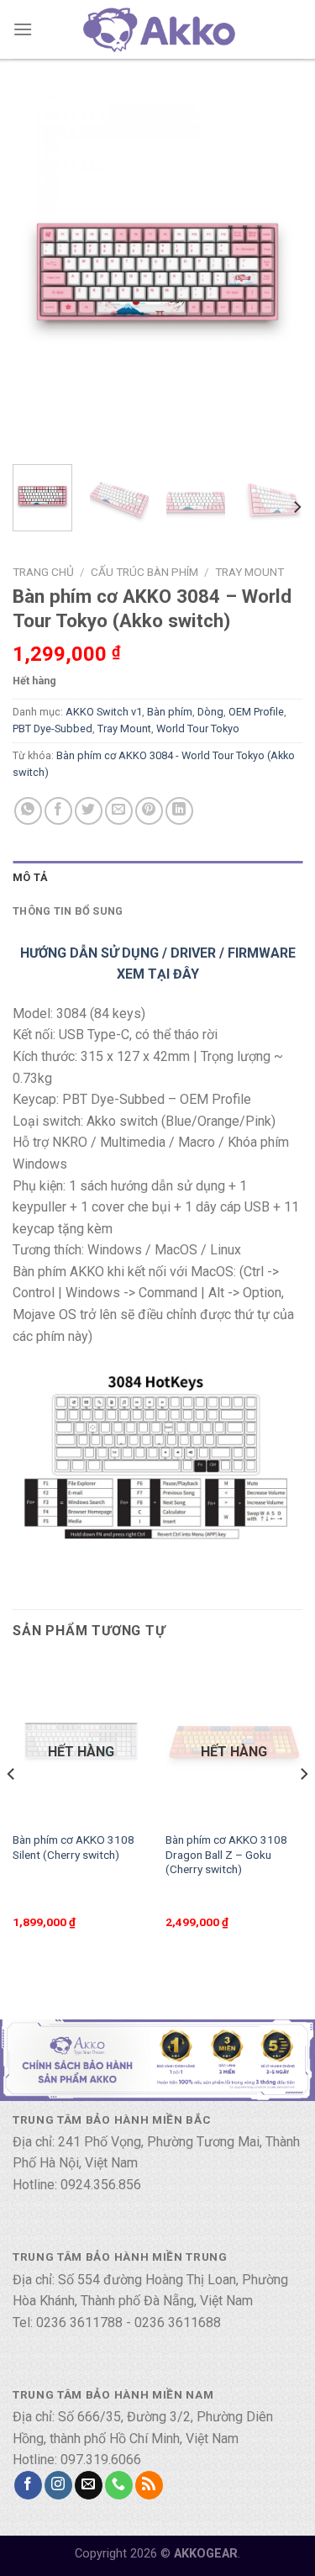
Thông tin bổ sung (68, 911)
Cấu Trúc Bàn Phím (144, 572)
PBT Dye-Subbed (52, 728)
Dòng (210, 712)
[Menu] (23, 29)
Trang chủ (43, 572)
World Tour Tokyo (198, 728)
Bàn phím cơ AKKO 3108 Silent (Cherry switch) (73, 1847)
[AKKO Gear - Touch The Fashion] (158, 29)
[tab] (157, 878)
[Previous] (39, 272)
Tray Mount (249, 572)
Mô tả (30, 877)
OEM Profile (256, 712)
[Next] (276, 272)
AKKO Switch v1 (104, 712)
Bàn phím (170, 712)
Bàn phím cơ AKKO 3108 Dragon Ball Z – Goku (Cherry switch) (226, 1854)
